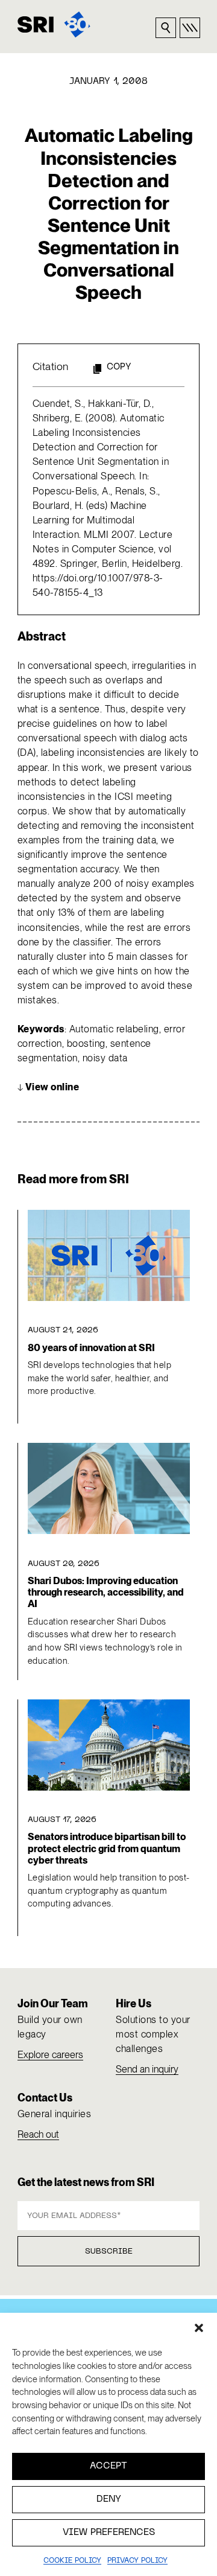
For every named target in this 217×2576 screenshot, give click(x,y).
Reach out (38, 2134)
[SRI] (54, 24)
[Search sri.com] (166, 28)
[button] (199, 2328)
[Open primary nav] (190, 28)
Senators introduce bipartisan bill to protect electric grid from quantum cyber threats (107, 1849)
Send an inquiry (147, 2069)
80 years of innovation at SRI (91, 1348)
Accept (108, 2466)
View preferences (109, 2533)
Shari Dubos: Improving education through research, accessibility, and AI (106, 1593)
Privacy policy (137, 2561)
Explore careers (50, 2055)
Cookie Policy (72, 2561)
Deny (109, 2499)
